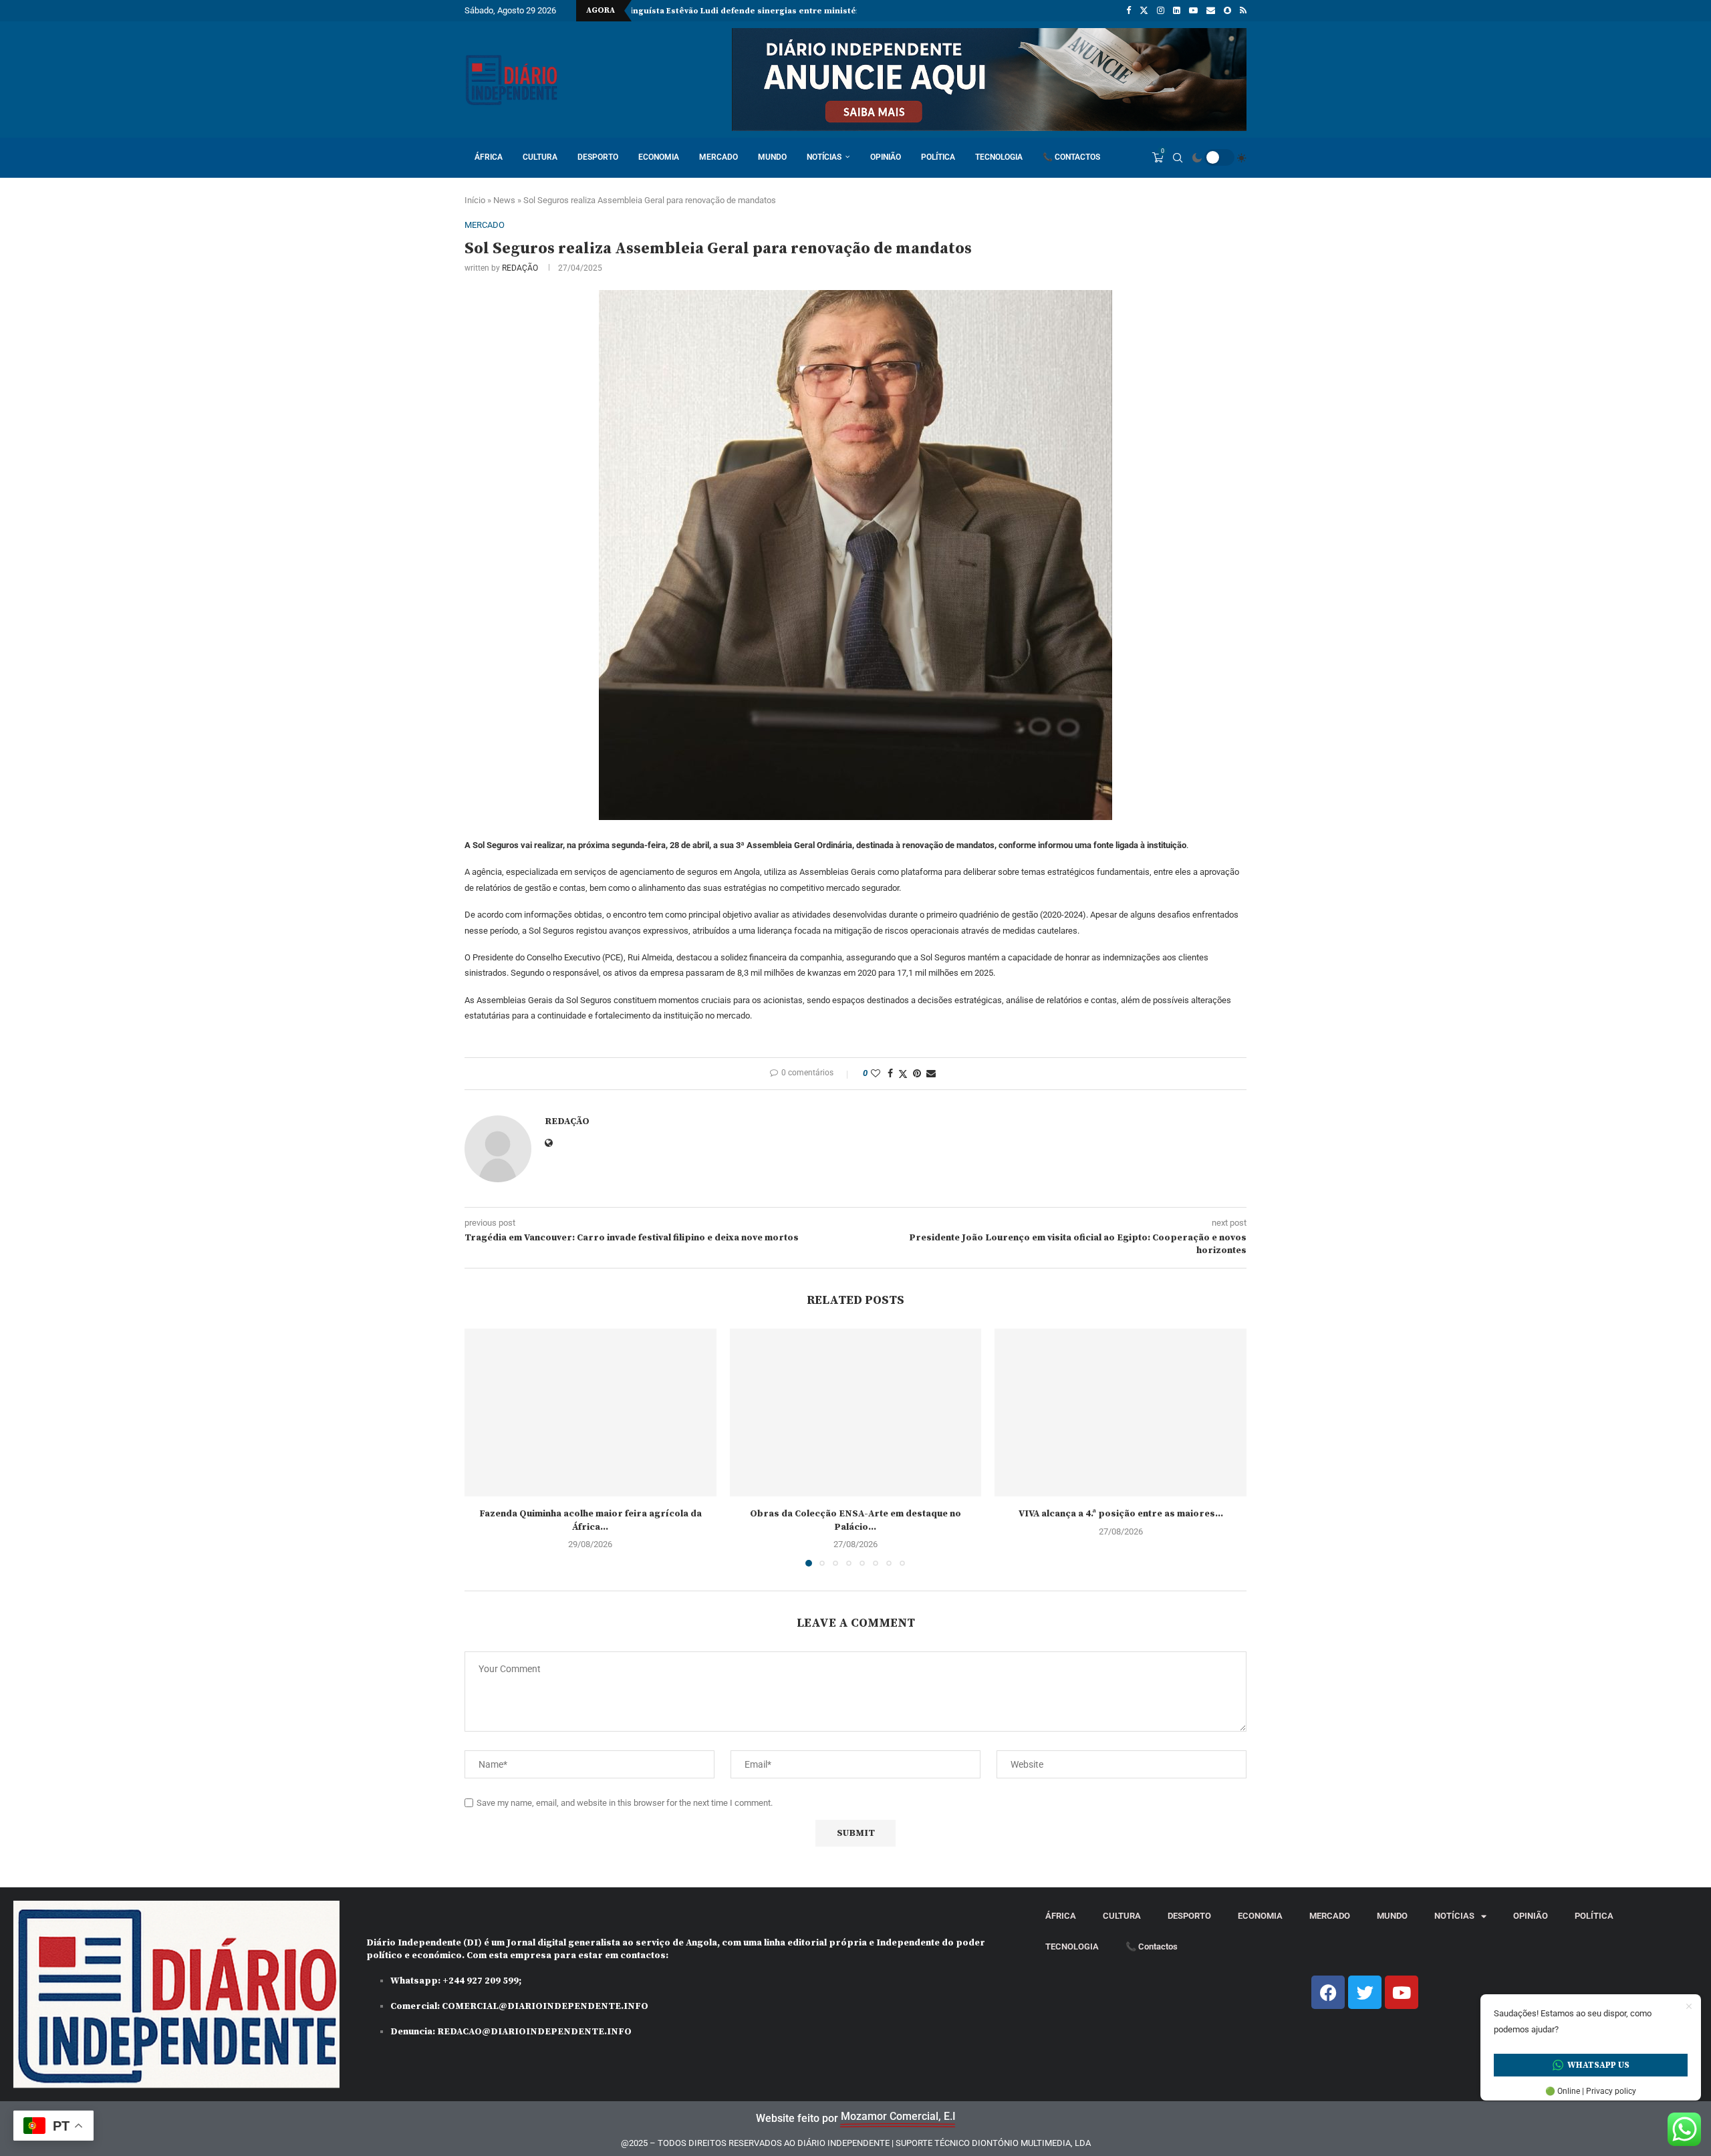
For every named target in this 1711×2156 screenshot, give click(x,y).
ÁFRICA (489, 157)
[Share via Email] (931, 1073)
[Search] (1178, 158)
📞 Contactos (1071, 157)
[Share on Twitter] (903, 1074)
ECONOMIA (659, 157)
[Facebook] (1129, 11)
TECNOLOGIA (999, 157)
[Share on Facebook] (890, 1073)
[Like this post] (876, 1073)
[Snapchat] (1227, 11)
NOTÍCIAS (824, 157)
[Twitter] (1144, 11)
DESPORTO (598, 157)
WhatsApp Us (1598, 2065)
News (504, 200)
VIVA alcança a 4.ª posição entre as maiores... (1121, 1514)
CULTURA (540, 157)
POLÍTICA (938, 157)
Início (475, 200)
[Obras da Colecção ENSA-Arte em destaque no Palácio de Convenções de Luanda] (856, 1412)
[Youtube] (1193, 11)
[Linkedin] (1177, 11)
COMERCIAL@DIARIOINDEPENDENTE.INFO (545, 2006)
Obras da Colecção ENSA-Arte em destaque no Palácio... (855, 1520)
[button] (483, 1447)
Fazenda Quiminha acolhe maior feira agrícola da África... (590, 1520)
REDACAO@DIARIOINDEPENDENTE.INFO (534, 2032)
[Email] (1211, 11)
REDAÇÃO (520, 268)
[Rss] (1243, 11)
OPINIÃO (886, 157)
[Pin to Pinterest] (917, 1073)
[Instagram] (1161, 11)
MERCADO (718, 157)
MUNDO (772, 157)
